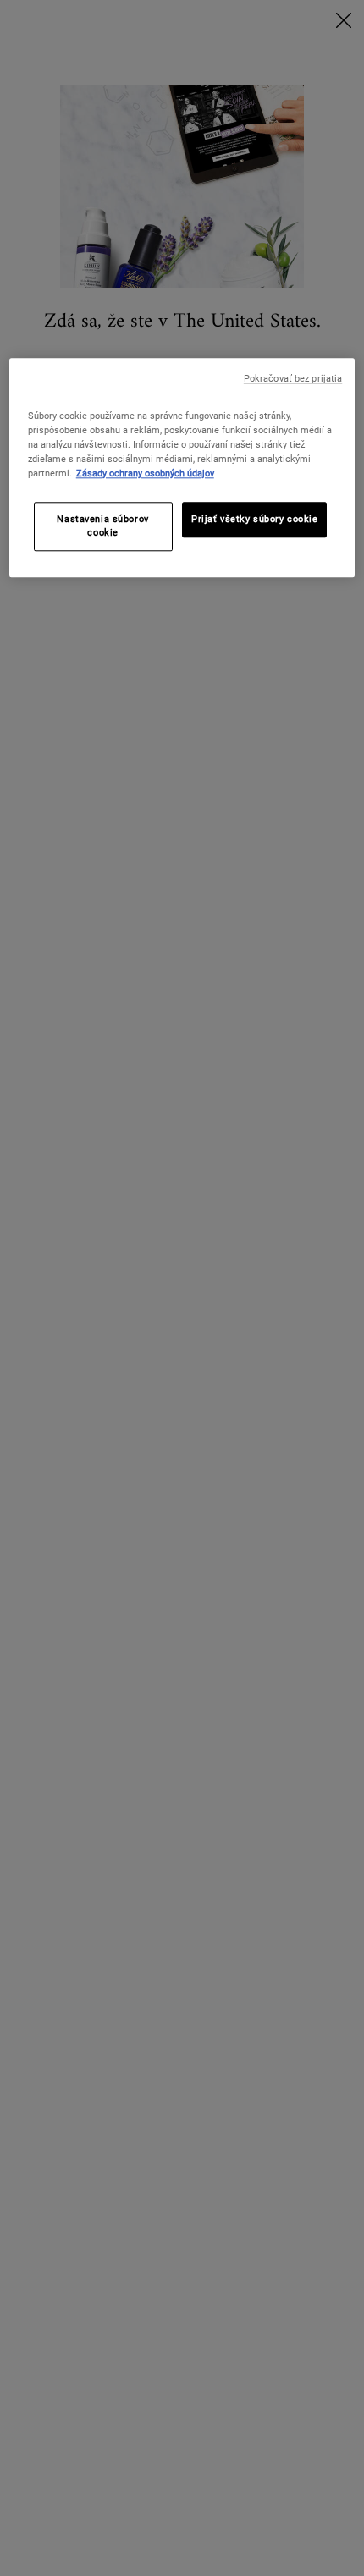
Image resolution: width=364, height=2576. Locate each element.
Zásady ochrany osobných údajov (145, 473)
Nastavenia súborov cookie (102, 526)
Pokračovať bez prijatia (293, 379)
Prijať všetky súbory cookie (254, 519)
